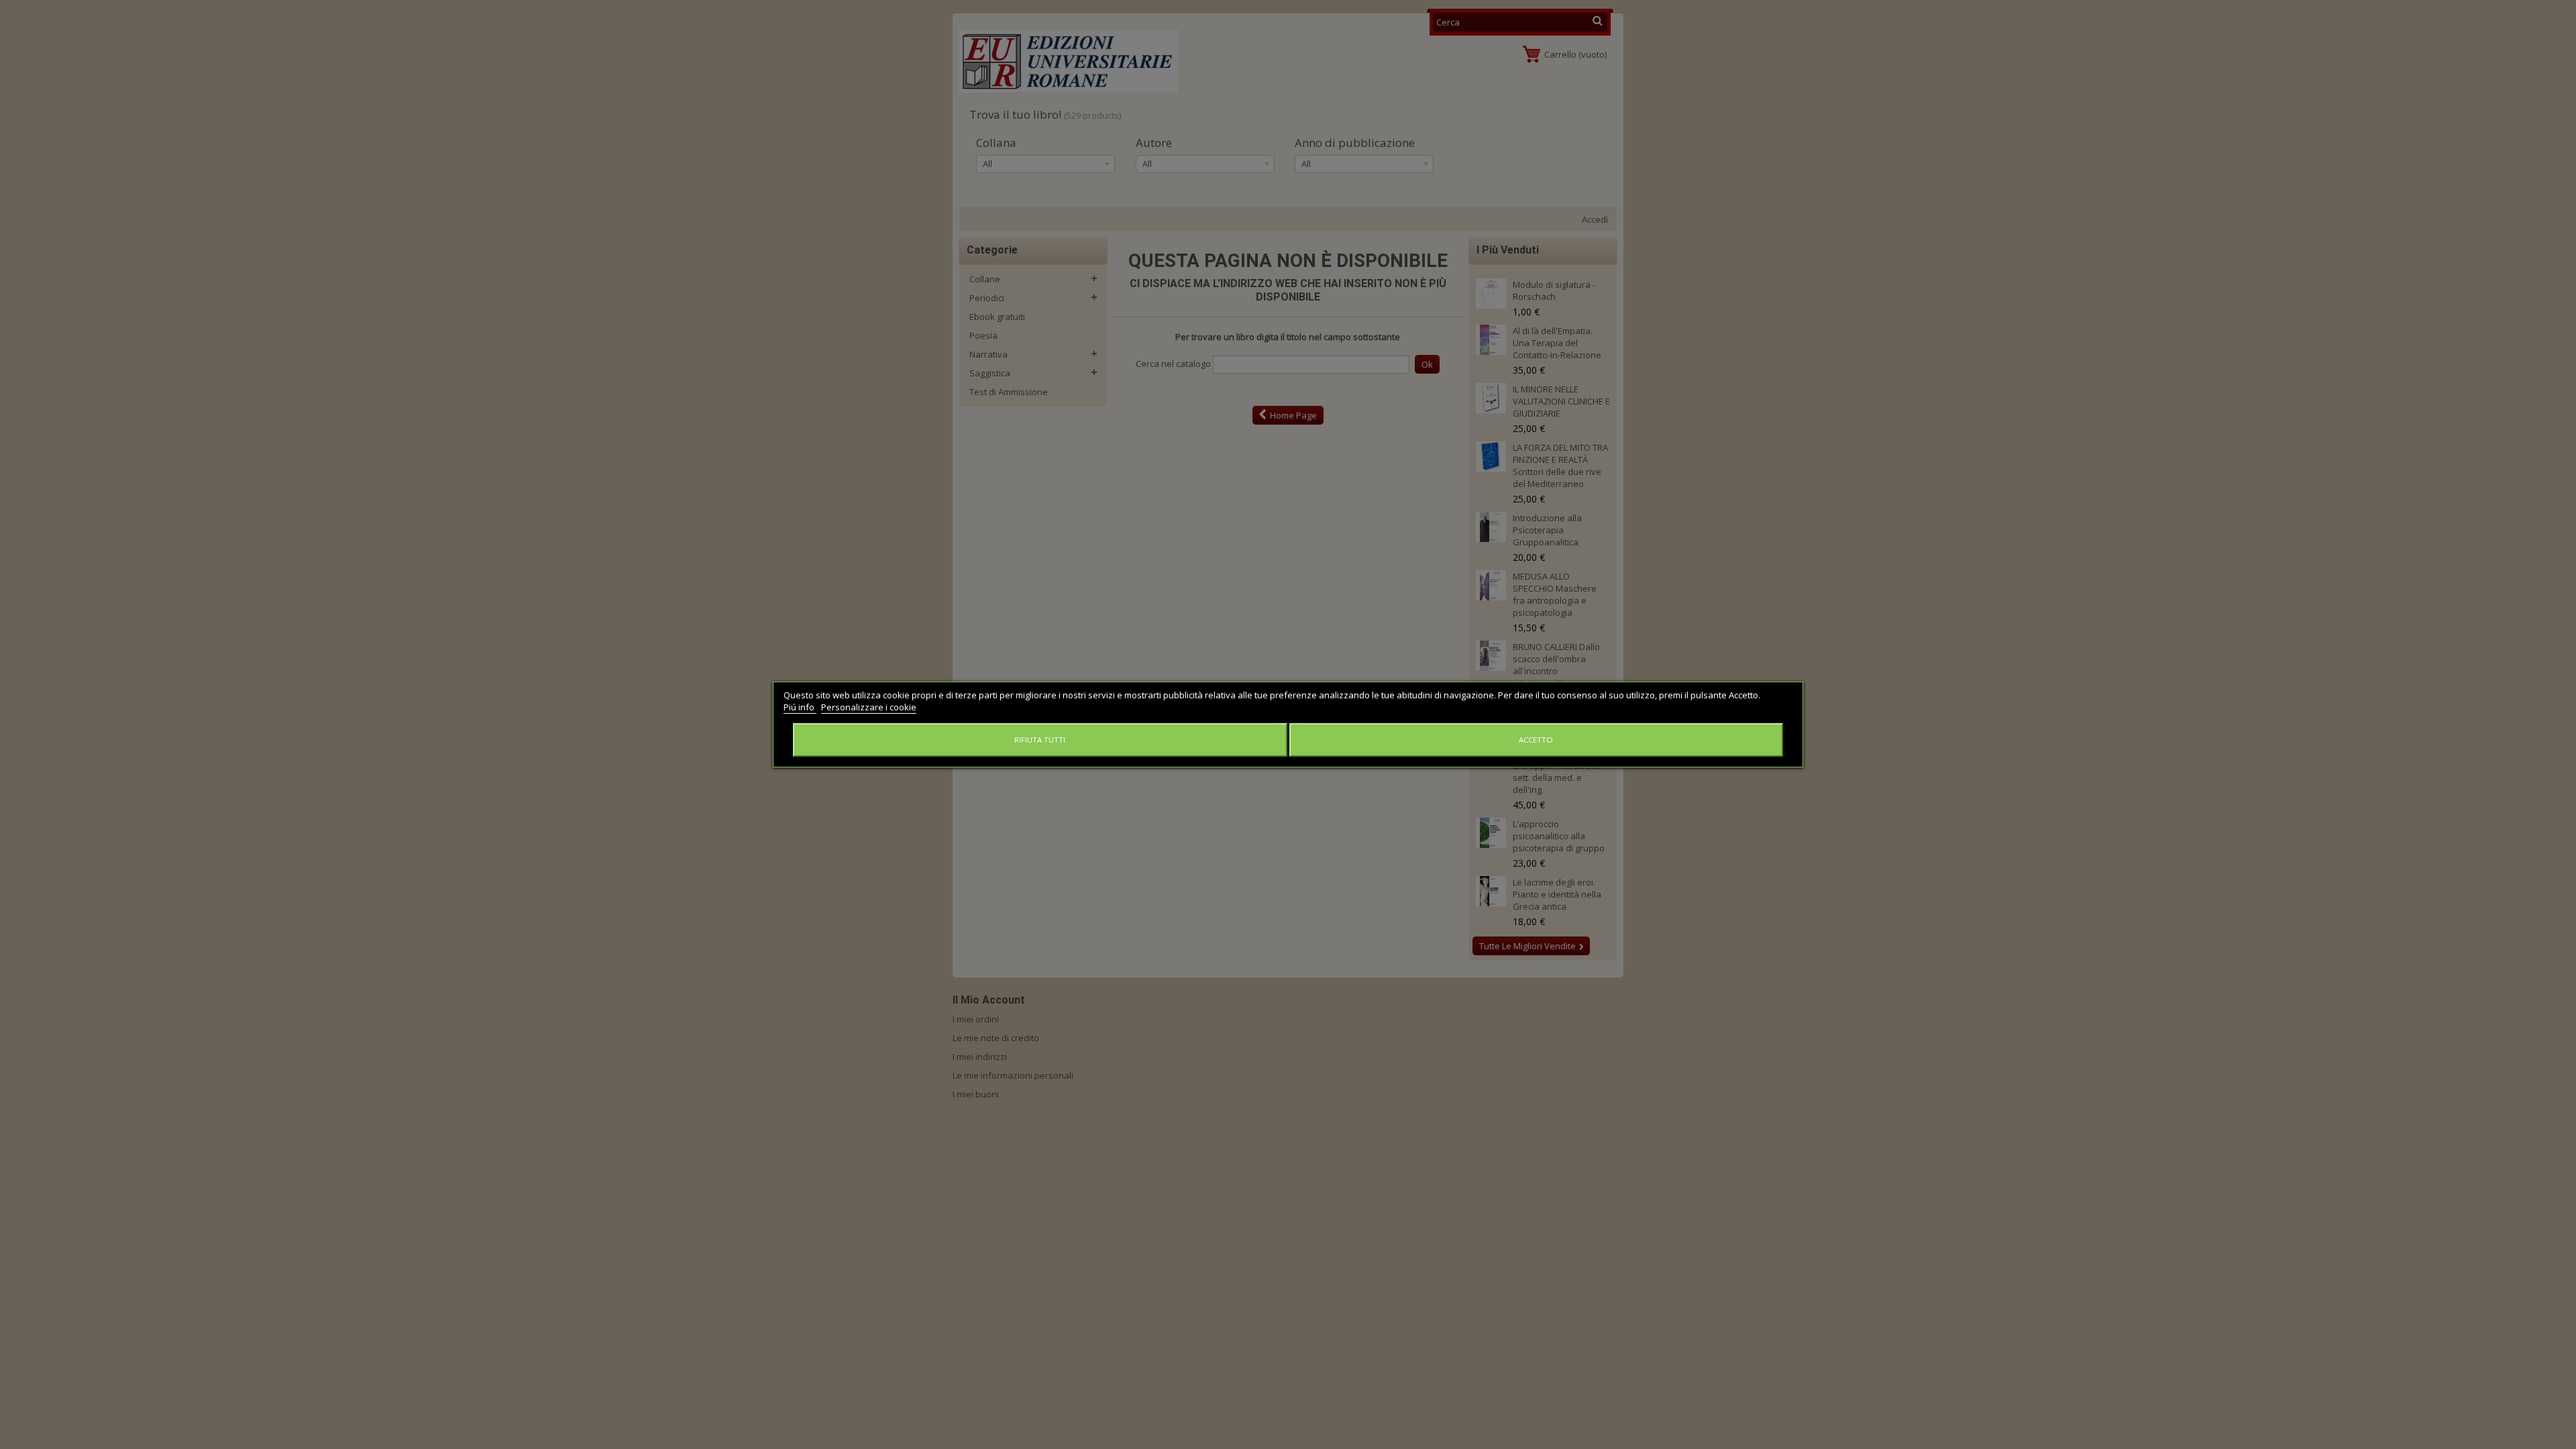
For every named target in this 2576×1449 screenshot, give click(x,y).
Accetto (1536, 740)
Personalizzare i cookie (869, 707)
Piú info (800, 707)
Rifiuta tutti (1040, 740)
